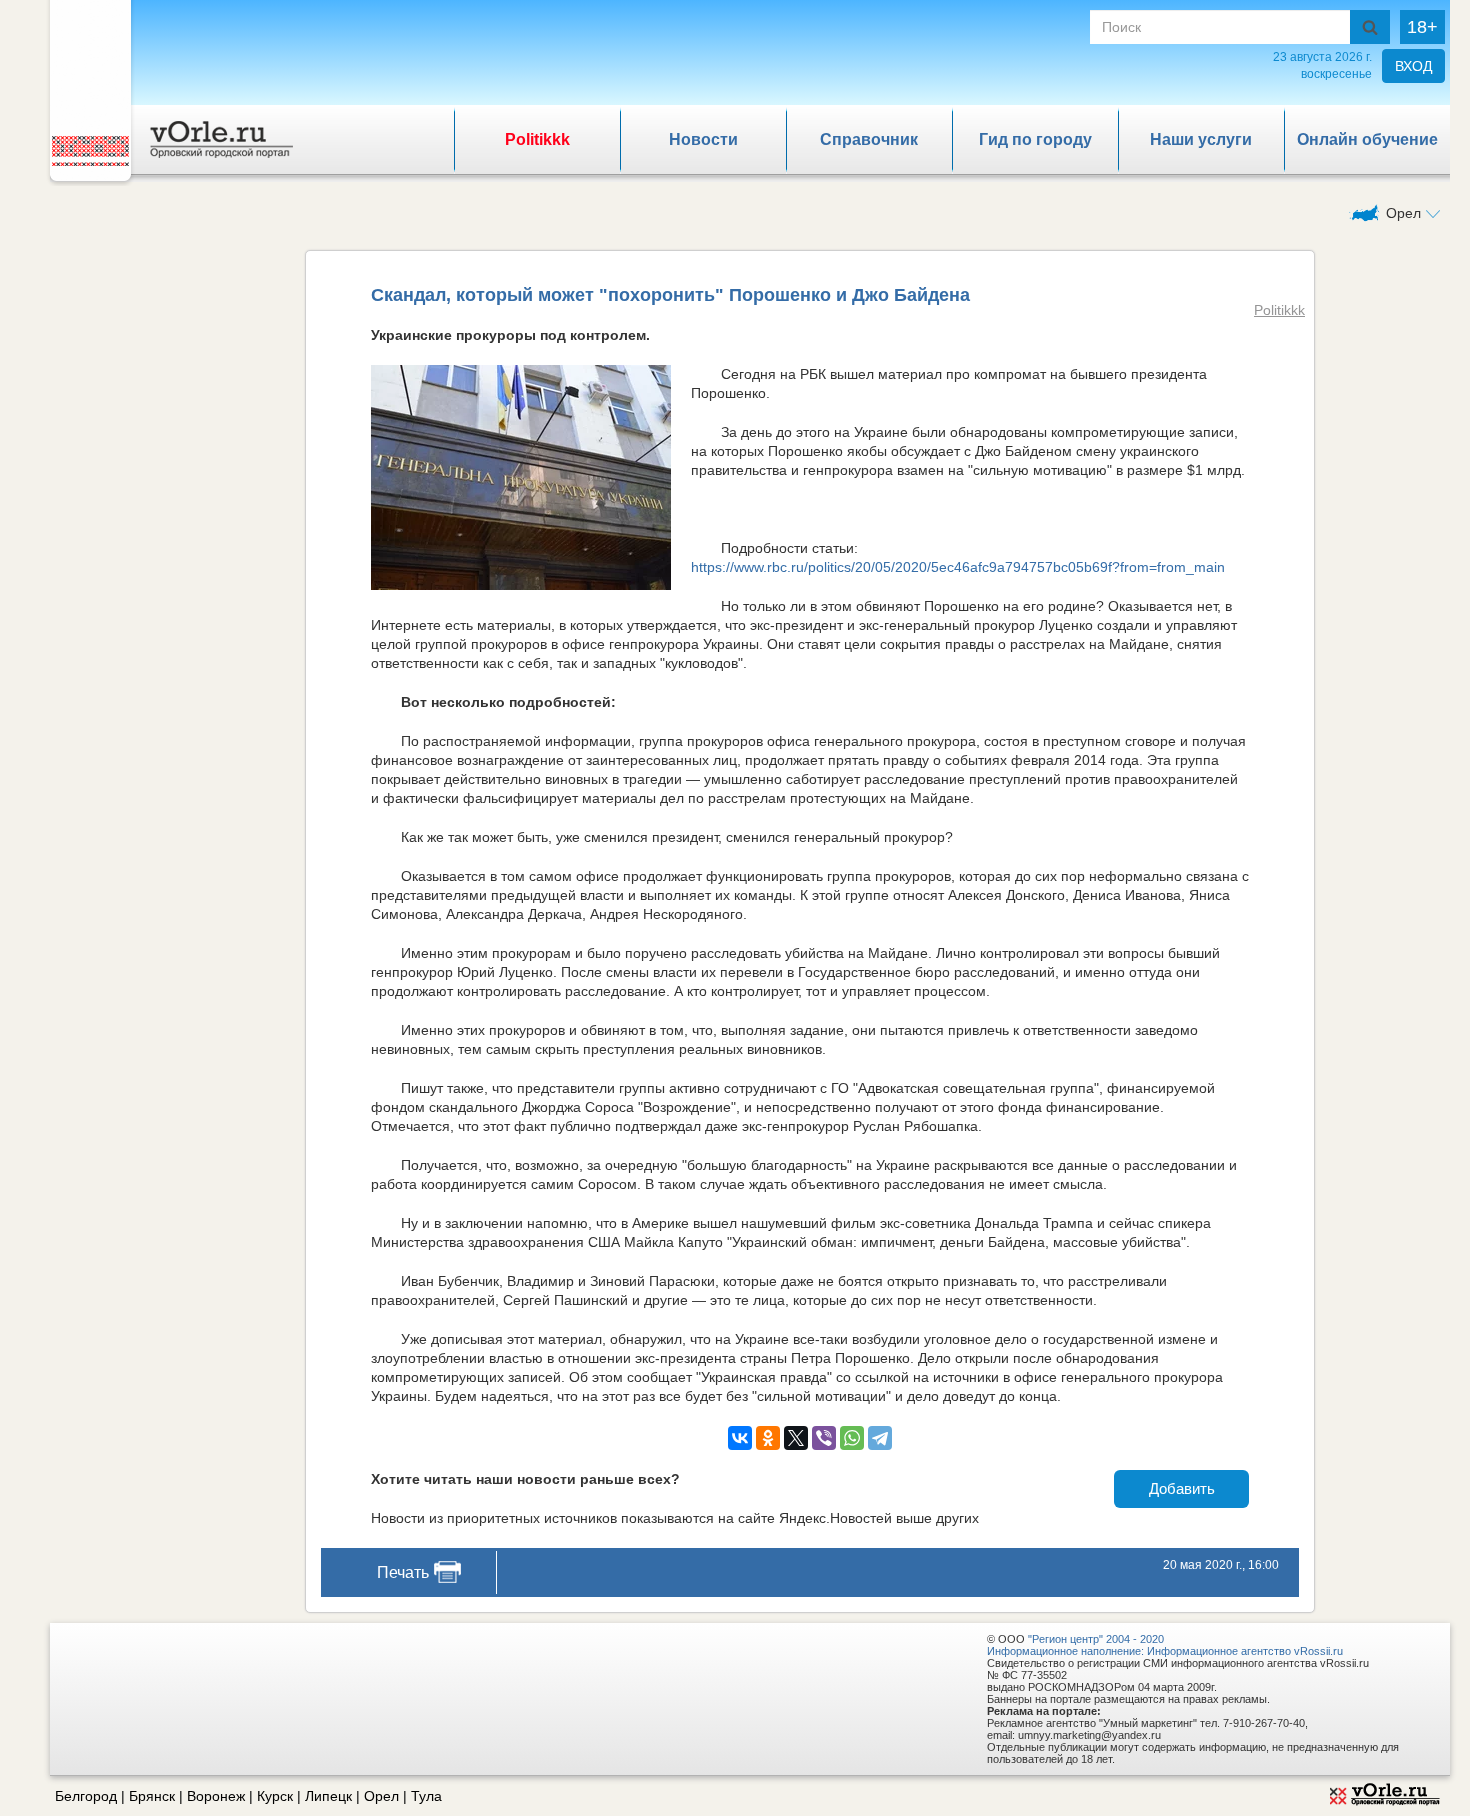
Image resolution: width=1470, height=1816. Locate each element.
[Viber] (824, 1438)
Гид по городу (1035, 139)
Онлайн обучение (1367, 139)
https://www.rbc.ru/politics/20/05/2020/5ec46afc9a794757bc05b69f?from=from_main (958, 567)
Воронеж (216, 1796)
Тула (426, 1796)
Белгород (86, 1796)
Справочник (869, 139)
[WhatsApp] (852, 1438)
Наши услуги (1201, 139)
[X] (796, 1438)
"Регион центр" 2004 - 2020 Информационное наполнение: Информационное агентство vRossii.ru (1165, 1645)
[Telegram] (880, 1438)
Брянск (152, 1796)
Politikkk (537, 139)
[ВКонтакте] (740, 1438)
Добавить (1182, 1488)
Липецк (328, 1796)
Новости (703, 139)
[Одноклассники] (768, 1438)
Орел (381, 1796)
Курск (275, 1796)
